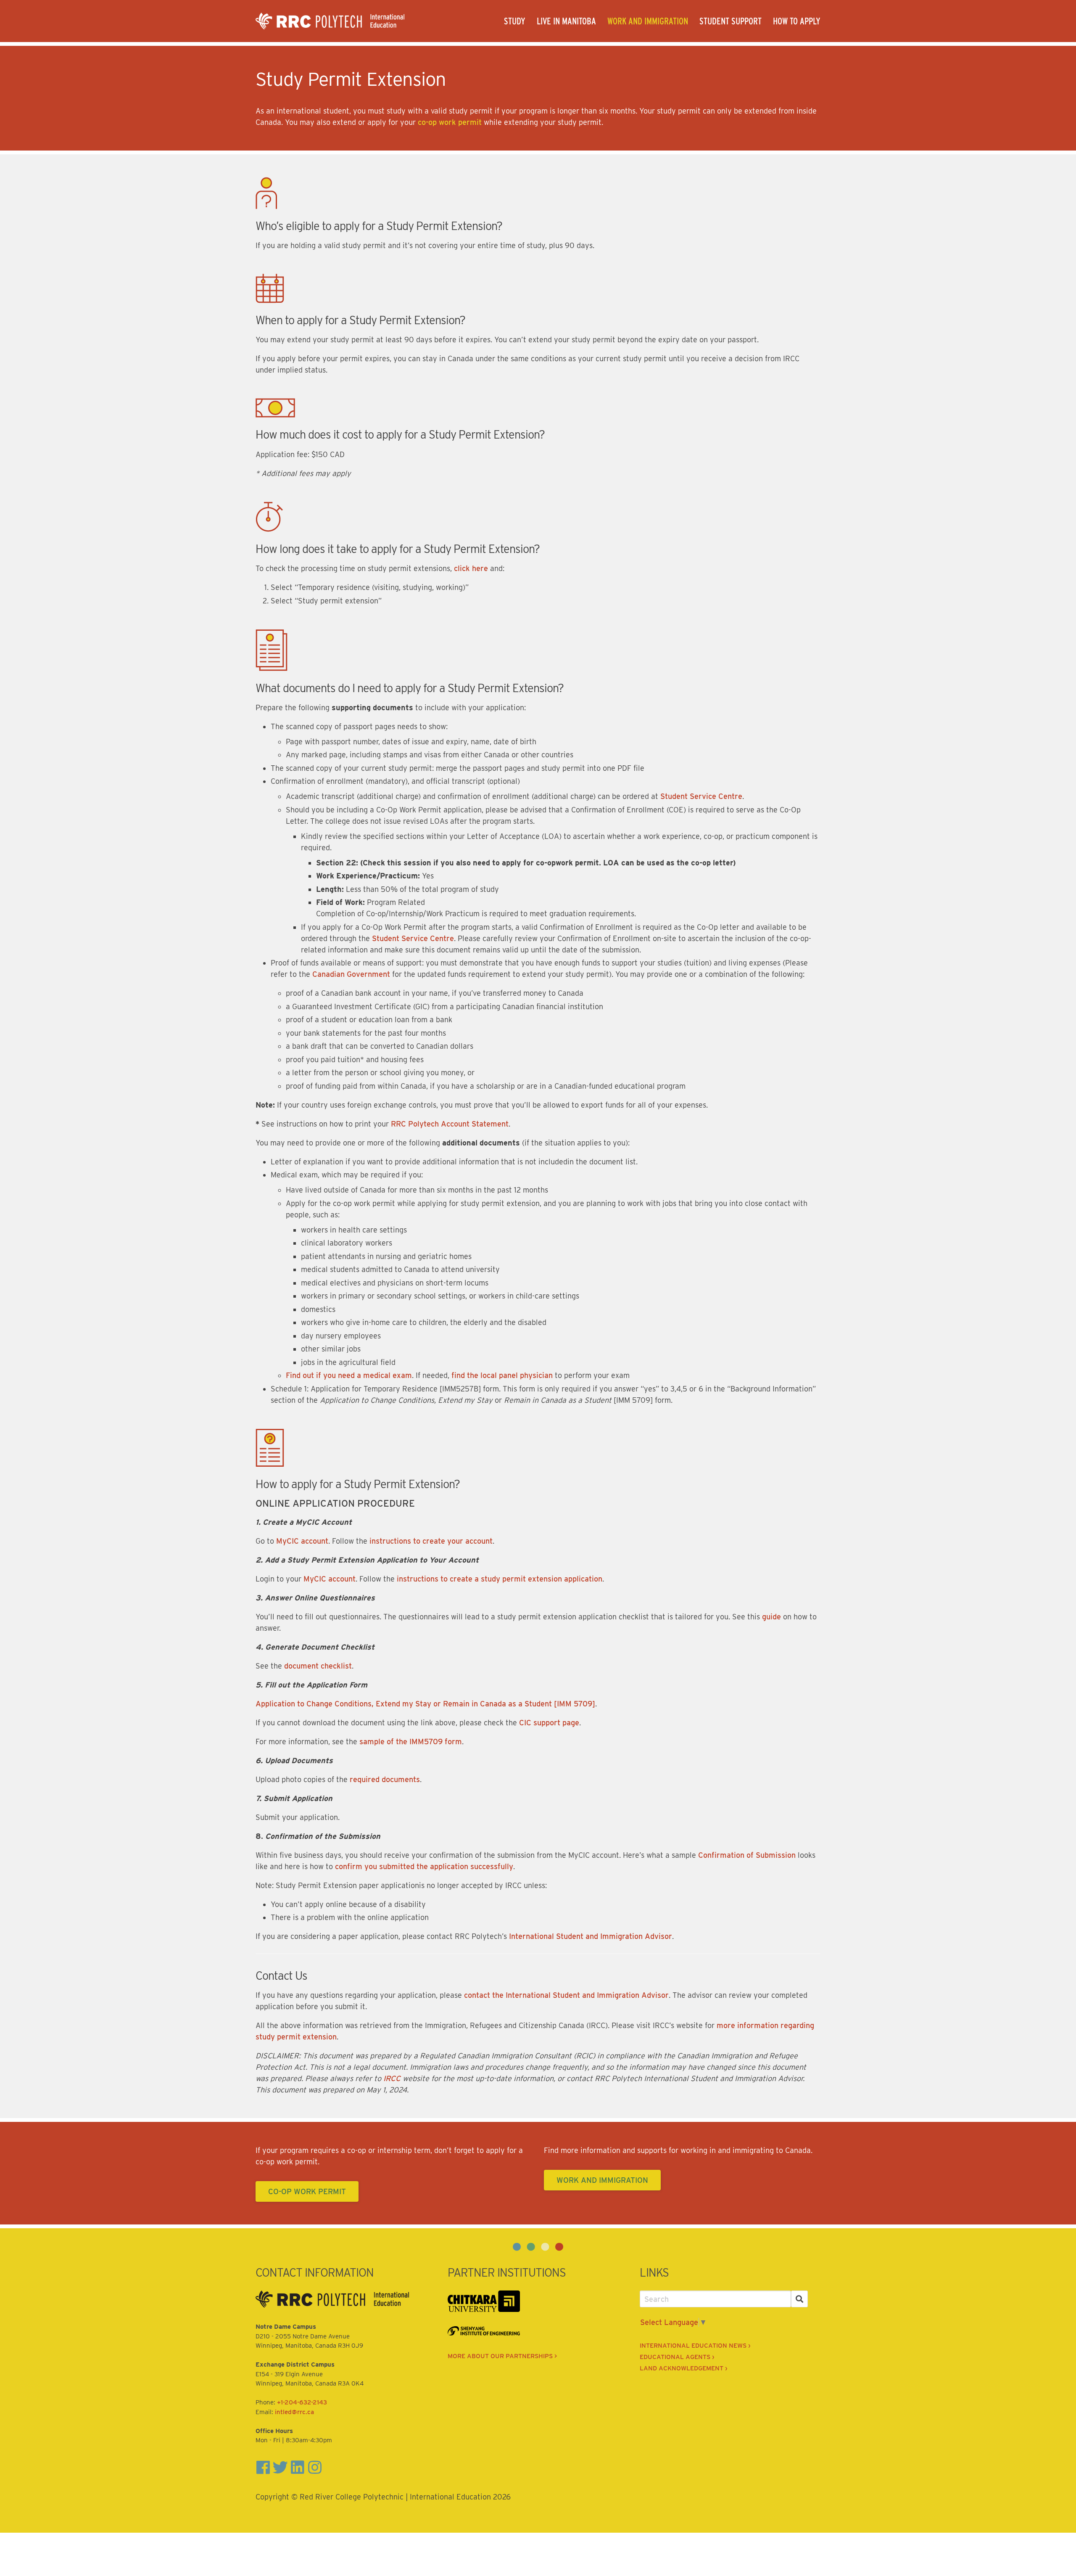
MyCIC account (302, 1541)
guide (771, 1617)
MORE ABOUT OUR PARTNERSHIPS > (502, 2356)
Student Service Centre (701, 796)
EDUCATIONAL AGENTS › (677, 2357)
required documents (385, 1779)
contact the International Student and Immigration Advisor (566, 1995)
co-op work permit (449, 122)
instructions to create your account (431, 1541)
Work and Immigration (648, 21)
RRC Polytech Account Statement (450, 1124)
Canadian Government (351, 974)
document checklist (318, 1666)
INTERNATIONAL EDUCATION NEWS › (695, 2346)
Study (515, 21)
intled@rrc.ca (294, 2412)
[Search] (800, 2299)
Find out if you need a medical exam (349, 1375)
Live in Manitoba (566, 21)
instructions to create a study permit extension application (500, 1579)
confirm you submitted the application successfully (424, 1866)
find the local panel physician (502, 1375)
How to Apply (797, 21)
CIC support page (549, 1723)
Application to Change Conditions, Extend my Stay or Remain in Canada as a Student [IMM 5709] (425, 1704)
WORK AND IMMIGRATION (602, 2180)
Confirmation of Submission (747, 1855)
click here (471, 568)
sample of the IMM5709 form (411, 1742)
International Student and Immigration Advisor (591, 1936)
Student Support (731, 21)
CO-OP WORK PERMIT (307, 2191)
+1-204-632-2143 (302, 2402)
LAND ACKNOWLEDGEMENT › (683, 2368)
